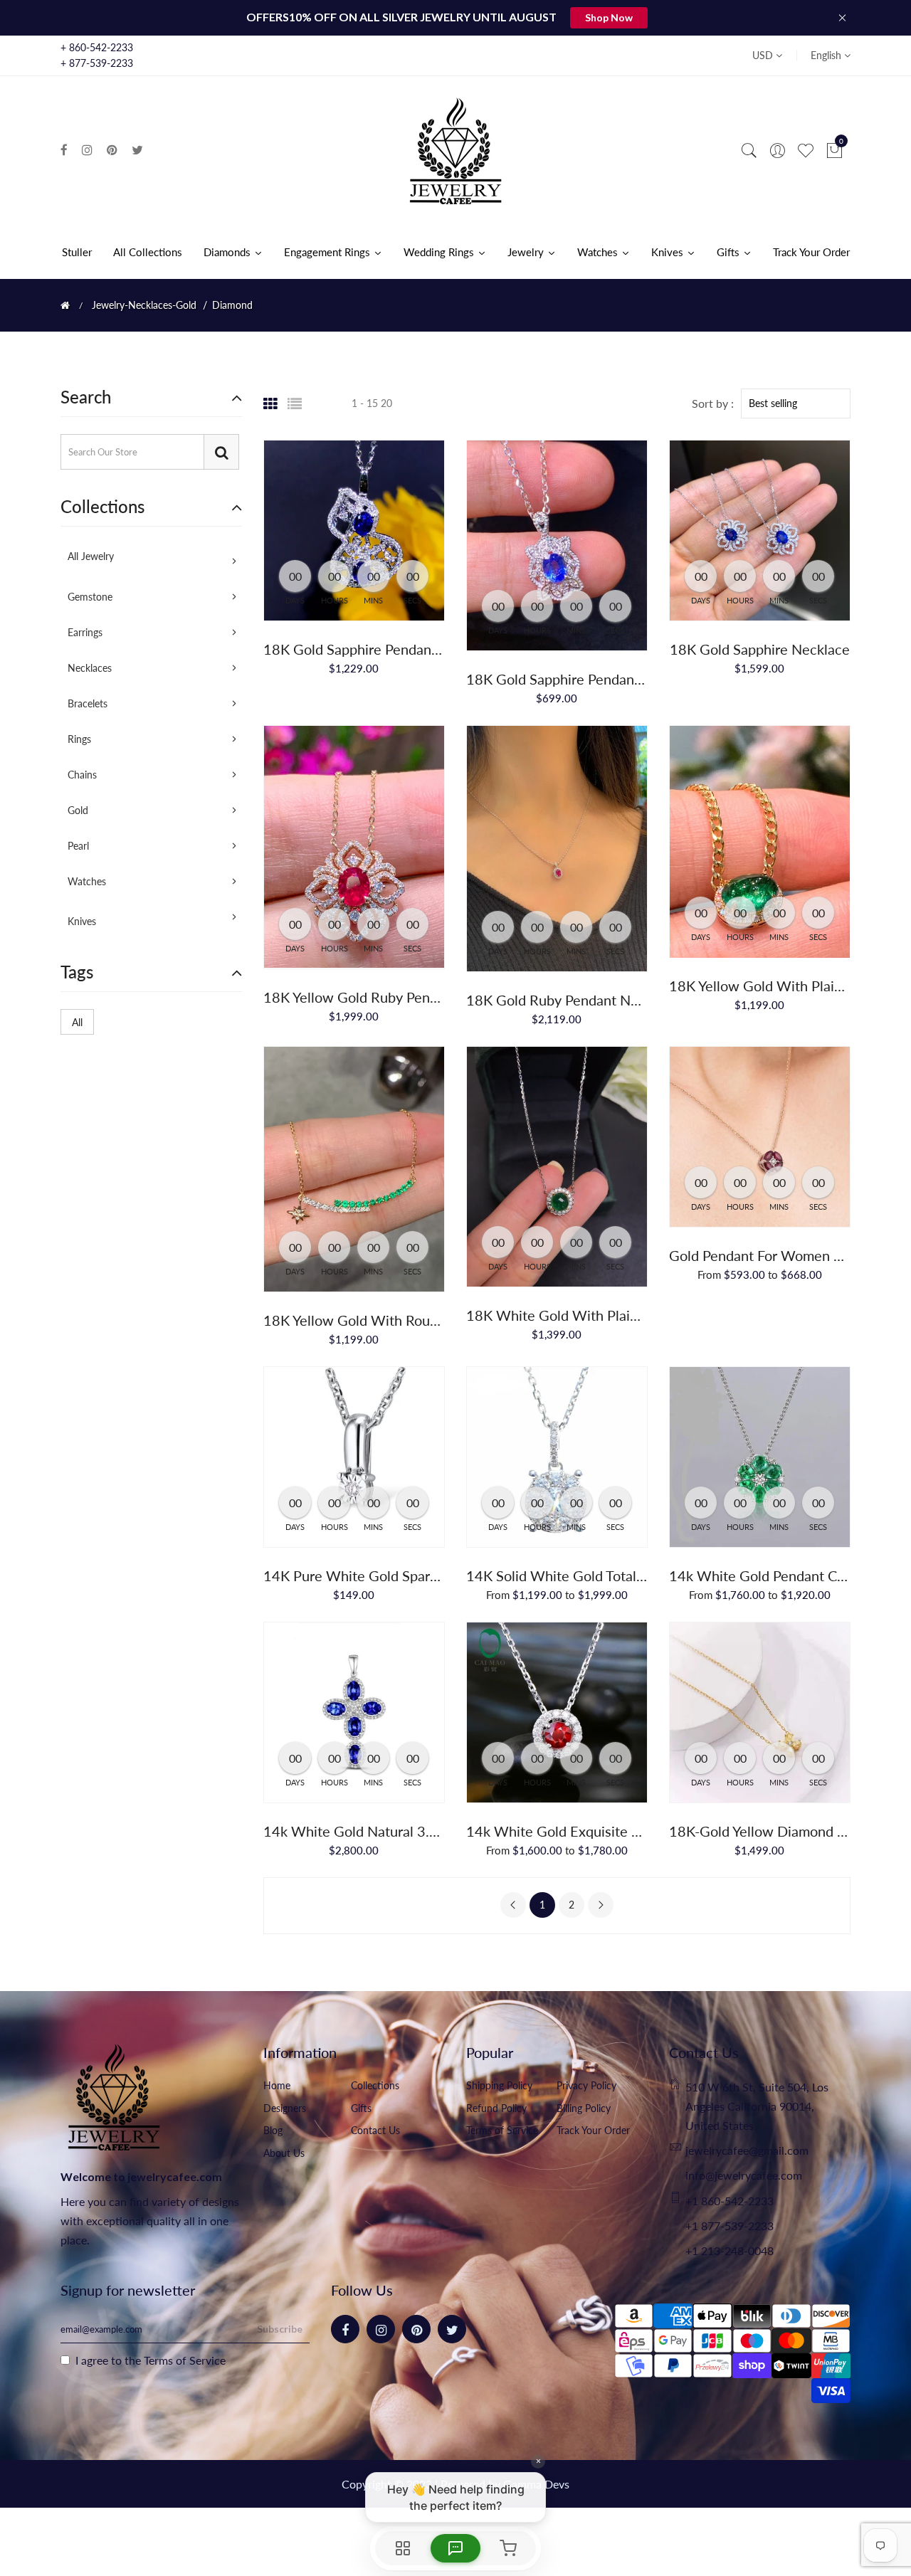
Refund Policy (496, 2108)
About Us (284, 2153)
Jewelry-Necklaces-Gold (144, 305)
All (77, 1022)
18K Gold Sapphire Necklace (760, 649)
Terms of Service (502, 2130)
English (827, 55)
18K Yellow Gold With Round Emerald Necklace (413, 1320)
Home (277, 2085)
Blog (273, 2130)
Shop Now (609, 17)
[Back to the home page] (65, 305)
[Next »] (601, 1905)
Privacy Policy (586, 2085)
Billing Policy (584, 2108)
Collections (375, 2085)
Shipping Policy (499, 2085)
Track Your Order (593, 2130)
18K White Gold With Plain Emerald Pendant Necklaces (641, 1315)
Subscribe (280, 2329)
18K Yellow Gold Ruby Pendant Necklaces (395, 997)
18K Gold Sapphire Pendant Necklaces (384, 649)
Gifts (361, 2108)
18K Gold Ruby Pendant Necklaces (575, 1000)
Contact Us (375, 2130)
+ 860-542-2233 (97, 47)
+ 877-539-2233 (97, 63)
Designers (285, 2108)
